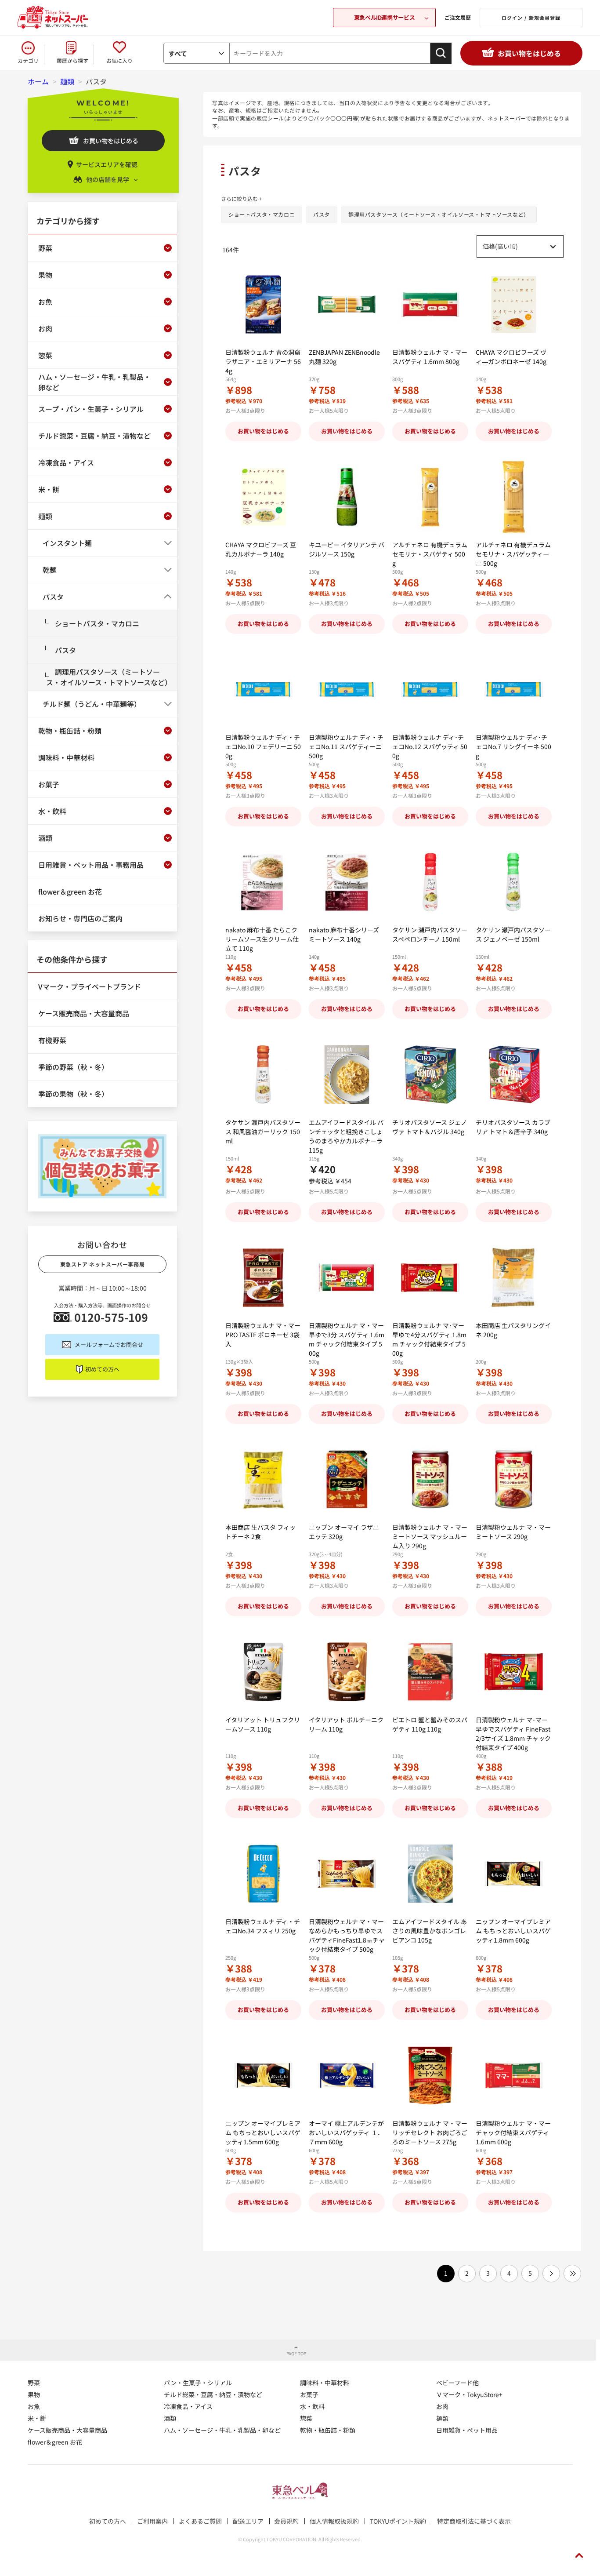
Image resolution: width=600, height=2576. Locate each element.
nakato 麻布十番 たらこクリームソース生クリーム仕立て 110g (262, 939)
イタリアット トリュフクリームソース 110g (263, 1724)
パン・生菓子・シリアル (198, 2383)
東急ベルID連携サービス (384, 17)
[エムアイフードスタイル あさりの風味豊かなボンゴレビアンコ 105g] (430, 1874)
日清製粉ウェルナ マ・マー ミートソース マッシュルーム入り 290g (430, 1536)
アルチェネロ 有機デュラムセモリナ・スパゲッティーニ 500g (513, 554)
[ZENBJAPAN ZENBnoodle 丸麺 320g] (347, 304)
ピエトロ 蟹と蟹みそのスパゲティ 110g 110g (430, 1724)
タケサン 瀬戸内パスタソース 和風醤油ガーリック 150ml (263, 1132)
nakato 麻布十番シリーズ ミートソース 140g (344, 934)
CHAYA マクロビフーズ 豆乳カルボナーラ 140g (261, 549)
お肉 (442, 2406)
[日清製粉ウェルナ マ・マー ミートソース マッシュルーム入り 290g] (430, 1479)
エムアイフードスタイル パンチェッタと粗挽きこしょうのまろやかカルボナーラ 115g (346, 1136)
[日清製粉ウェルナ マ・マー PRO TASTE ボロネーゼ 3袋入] (263, 1278)
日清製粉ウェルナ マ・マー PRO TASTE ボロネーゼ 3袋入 (263, 1335)
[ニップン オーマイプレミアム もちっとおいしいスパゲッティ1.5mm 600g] (263, 2076)
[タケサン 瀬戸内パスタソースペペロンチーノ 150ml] (430, 882)
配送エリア (248, 2521)
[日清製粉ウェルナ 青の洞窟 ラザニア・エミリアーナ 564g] (263, 304)
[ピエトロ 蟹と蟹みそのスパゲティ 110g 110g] (430, 1672)
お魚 (34, 2406)
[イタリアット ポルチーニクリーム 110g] (347, 1672)
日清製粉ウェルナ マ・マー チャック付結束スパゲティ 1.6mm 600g (513, 2132)
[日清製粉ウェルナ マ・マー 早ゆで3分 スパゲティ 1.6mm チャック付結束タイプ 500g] (347, 1278)
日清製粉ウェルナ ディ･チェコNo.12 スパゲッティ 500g (430, 746)
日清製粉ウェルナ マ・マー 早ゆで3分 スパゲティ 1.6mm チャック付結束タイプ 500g (347, 1339)
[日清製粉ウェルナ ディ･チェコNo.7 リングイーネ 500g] (514, 689)
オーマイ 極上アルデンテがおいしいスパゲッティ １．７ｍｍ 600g (346, 2132)
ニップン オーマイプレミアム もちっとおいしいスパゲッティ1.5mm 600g (263, 2132)
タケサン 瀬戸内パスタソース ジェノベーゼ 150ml (513, 934)
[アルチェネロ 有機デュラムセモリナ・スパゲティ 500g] (430, 497)
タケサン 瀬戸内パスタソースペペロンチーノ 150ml (430, 934)
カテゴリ (28, 60)
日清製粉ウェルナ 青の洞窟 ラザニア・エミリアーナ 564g (263, 361)
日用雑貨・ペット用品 (467, 2430)
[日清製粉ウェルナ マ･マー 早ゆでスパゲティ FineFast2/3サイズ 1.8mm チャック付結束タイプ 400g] (514, 1672)
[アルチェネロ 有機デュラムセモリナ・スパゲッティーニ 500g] (514, 497)
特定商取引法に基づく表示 (474, 2521)
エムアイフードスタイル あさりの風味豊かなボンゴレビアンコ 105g (430, 1931)
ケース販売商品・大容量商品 (67, 2430)
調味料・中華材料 (325, 2383)
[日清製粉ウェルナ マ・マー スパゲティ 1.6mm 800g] (430, 304)
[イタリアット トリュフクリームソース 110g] (263, 1672)
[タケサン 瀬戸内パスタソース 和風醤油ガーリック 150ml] (263, 1075)
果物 (34, 2394)
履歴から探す (72, 60)
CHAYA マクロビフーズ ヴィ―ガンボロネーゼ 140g (511, 357)
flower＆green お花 (55, 2442)
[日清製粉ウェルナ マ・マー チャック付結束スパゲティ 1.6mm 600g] (514, 2076)
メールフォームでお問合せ (109, 1344)
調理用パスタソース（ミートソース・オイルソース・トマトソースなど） (439, 214)
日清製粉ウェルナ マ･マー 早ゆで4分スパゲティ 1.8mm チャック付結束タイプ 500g (429, 1339)
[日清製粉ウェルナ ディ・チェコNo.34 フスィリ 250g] (263, 1874)
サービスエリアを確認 (107, 164)
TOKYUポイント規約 (398, 2521)
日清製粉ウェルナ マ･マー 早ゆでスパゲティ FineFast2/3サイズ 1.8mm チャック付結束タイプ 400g (513, 1734)
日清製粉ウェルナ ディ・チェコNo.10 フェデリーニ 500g (263, 746)
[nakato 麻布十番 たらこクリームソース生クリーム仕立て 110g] (263, 882)
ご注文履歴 (458, 17)
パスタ (322, 214)
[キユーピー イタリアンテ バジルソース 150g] (347, 497)
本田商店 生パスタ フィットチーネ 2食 (260, 1532)
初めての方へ (102, 1369)
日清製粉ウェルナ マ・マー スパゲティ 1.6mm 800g (430, 357)
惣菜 (306, 2418)
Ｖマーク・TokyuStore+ (469, 2394)
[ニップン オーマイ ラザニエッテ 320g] (347, 1479)
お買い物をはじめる (529, 53)
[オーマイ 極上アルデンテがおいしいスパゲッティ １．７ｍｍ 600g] (347, 2076)
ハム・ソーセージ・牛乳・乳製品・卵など (222, 2430)
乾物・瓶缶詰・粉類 (328, 2430)
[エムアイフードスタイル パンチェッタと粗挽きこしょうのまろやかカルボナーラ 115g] (347, 1075)
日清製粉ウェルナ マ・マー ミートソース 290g (513, 1532)
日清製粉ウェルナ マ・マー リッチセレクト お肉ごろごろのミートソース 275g (430, 2132)
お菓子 (309, 2394)
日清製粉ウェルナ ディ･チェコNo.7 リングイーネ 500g (513, 746)
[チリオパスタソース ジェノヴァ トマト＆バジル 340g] (430, 1075)
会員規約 (286, 2521)
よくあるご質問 (200, 2521)
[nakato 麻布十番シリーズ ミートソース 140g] (347, 882)
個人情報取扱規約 (334, 2521)
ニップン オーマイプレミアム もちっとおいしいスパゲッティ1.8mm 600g (513, 1931)
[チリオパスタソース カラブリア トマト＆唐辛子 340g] (514, 1075)
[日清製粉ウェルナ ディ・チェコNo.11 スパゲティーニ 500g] (347, 689)
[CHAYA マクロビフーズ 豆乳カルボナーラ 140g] (263, 497)
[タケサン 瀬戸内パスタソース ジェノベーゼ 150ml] (514, 882)
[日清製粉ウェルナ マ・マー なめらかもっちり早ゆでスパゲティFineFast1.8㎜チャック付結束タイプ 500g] (347, 1874)
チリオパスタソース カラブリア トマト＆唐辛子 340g (513, 1127)
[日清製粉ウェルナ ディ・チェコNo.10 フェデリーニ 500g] (263, 689)
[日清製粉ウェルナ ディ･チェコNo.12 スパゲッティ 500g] (430, 689)
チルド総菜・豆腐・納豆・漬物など (213, 2394)
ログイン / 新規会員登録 (531, 18)
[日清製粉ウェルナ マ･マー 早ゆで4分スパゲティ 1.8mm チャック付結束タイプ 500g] (430, 1278)
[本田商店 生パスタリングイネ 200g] (514, 1278)
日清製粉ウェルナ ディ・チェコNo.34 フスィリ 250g (263, 1926)
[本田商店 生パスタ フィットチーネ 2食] (263, 1479)
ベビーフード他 (457, 2383)
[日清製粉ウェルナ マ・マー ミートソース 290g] (514, 1479)
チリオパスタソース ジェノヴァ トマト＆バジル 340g (430, 1127)
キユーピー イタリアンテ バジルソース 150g (347, 549)
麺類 (442, 2418)
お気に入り (119, 60)
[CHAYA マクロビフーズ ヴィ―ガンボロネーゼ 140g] (514, 304)
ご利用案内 (152, 2521)
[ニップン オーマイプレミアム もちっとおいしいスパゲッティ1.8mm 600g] (514, 1874)
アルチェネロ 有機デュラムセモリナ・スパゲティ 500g (430, 554)
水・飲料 (312, 2406)
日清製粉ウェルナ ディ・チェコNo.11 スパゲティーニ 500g (346, 746)
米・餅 (37, 2418)
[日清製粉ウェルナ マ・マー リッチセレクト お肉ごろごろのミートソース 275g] (430, 2076)
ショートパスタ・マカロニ (262, 214)
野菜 (34, 2383)
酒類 (170, 2418)
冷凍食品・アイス (188, 2406)
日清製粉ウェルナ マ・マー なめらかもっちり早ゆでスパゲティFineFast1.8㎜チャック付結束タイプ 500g (347, 1935)
